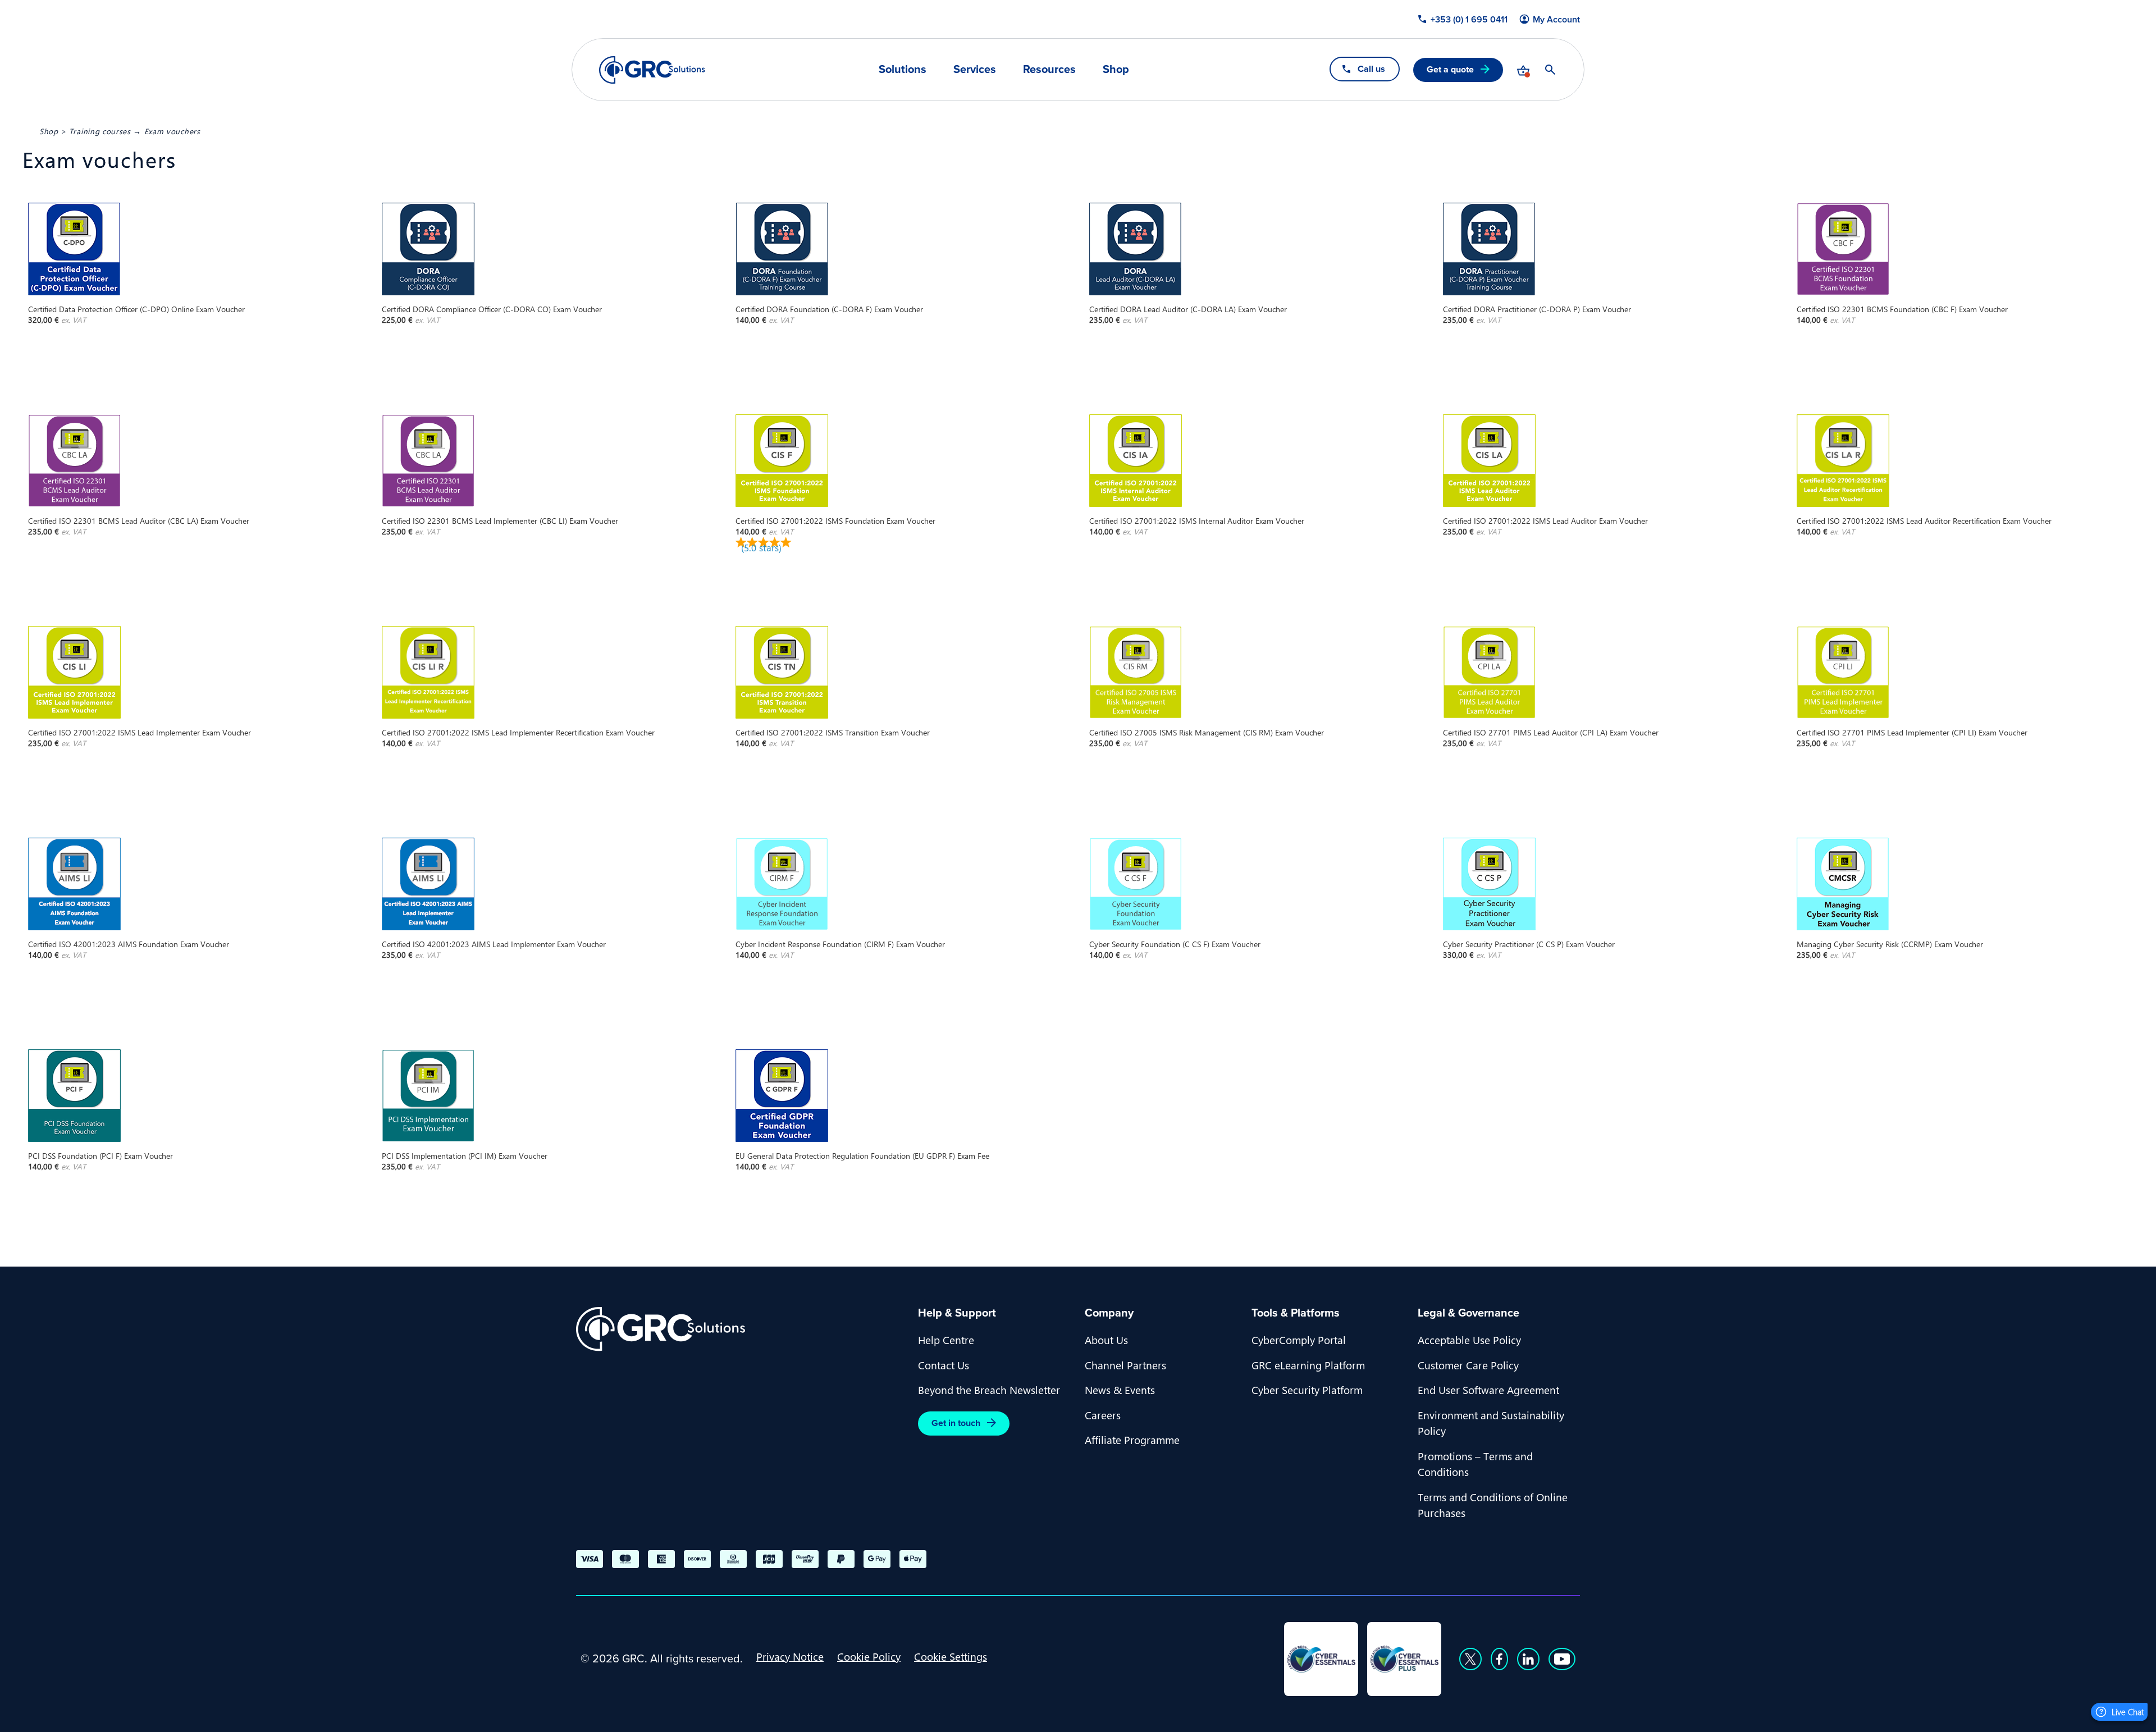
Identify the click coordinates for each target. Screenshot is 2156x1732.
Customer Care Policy (1468, 1365)
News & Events (1120, 1390)
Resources (1049, 69)
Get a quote (1450, 69)
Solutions (903, 69)
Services (975, 69)
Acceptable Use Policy (1469, 1340)
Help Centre (946, 1340)
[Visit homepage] (652, 70)
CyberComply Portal (1299, 1340)
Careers (1103, 1415)
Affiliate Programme (1132, 1439)
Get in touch (956, 1423)
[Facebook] (1499, 1659)
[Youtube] (1562, 1659)
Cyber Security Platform (1307, 1390)
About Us (1106, 1340)
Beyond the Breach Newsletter (989, 1390)
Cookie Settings (951, 1656)
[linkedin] (1528, 1659)
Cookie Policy (869, 1656)
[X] (1470, 1659)
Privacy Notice (790, 1656)
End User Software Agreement (1488, 1390)
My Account (1556, 20)
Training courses (100, 131)
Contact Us (944, 1365)
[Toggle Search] (1550, 70)
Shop (1116, 69)
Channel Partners (1125, 1365)
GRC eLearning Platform (1308, 1365)
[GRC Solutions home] (740, 1329)
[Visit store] (1523, 70)
